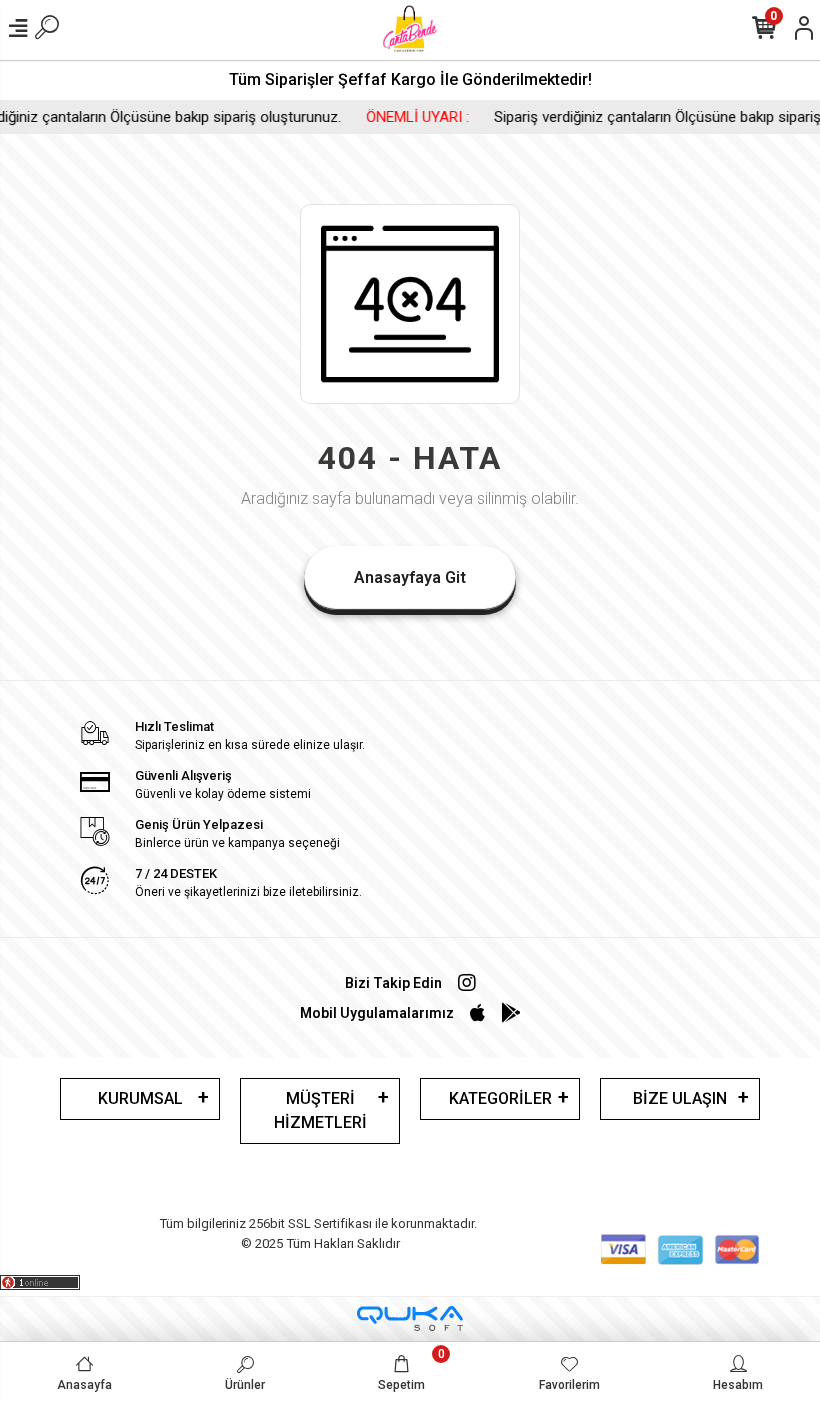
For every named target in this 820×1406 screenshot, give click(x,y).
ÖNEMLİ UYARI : (395, 117)
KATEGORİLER (500, 1098)
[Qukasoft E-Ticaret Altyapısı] (410, 1318)
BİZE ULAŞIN (680, 1098)
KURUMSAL (140, 1098)
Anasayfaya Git (410, 577)
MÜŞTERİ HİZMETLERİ (320, 1110)
